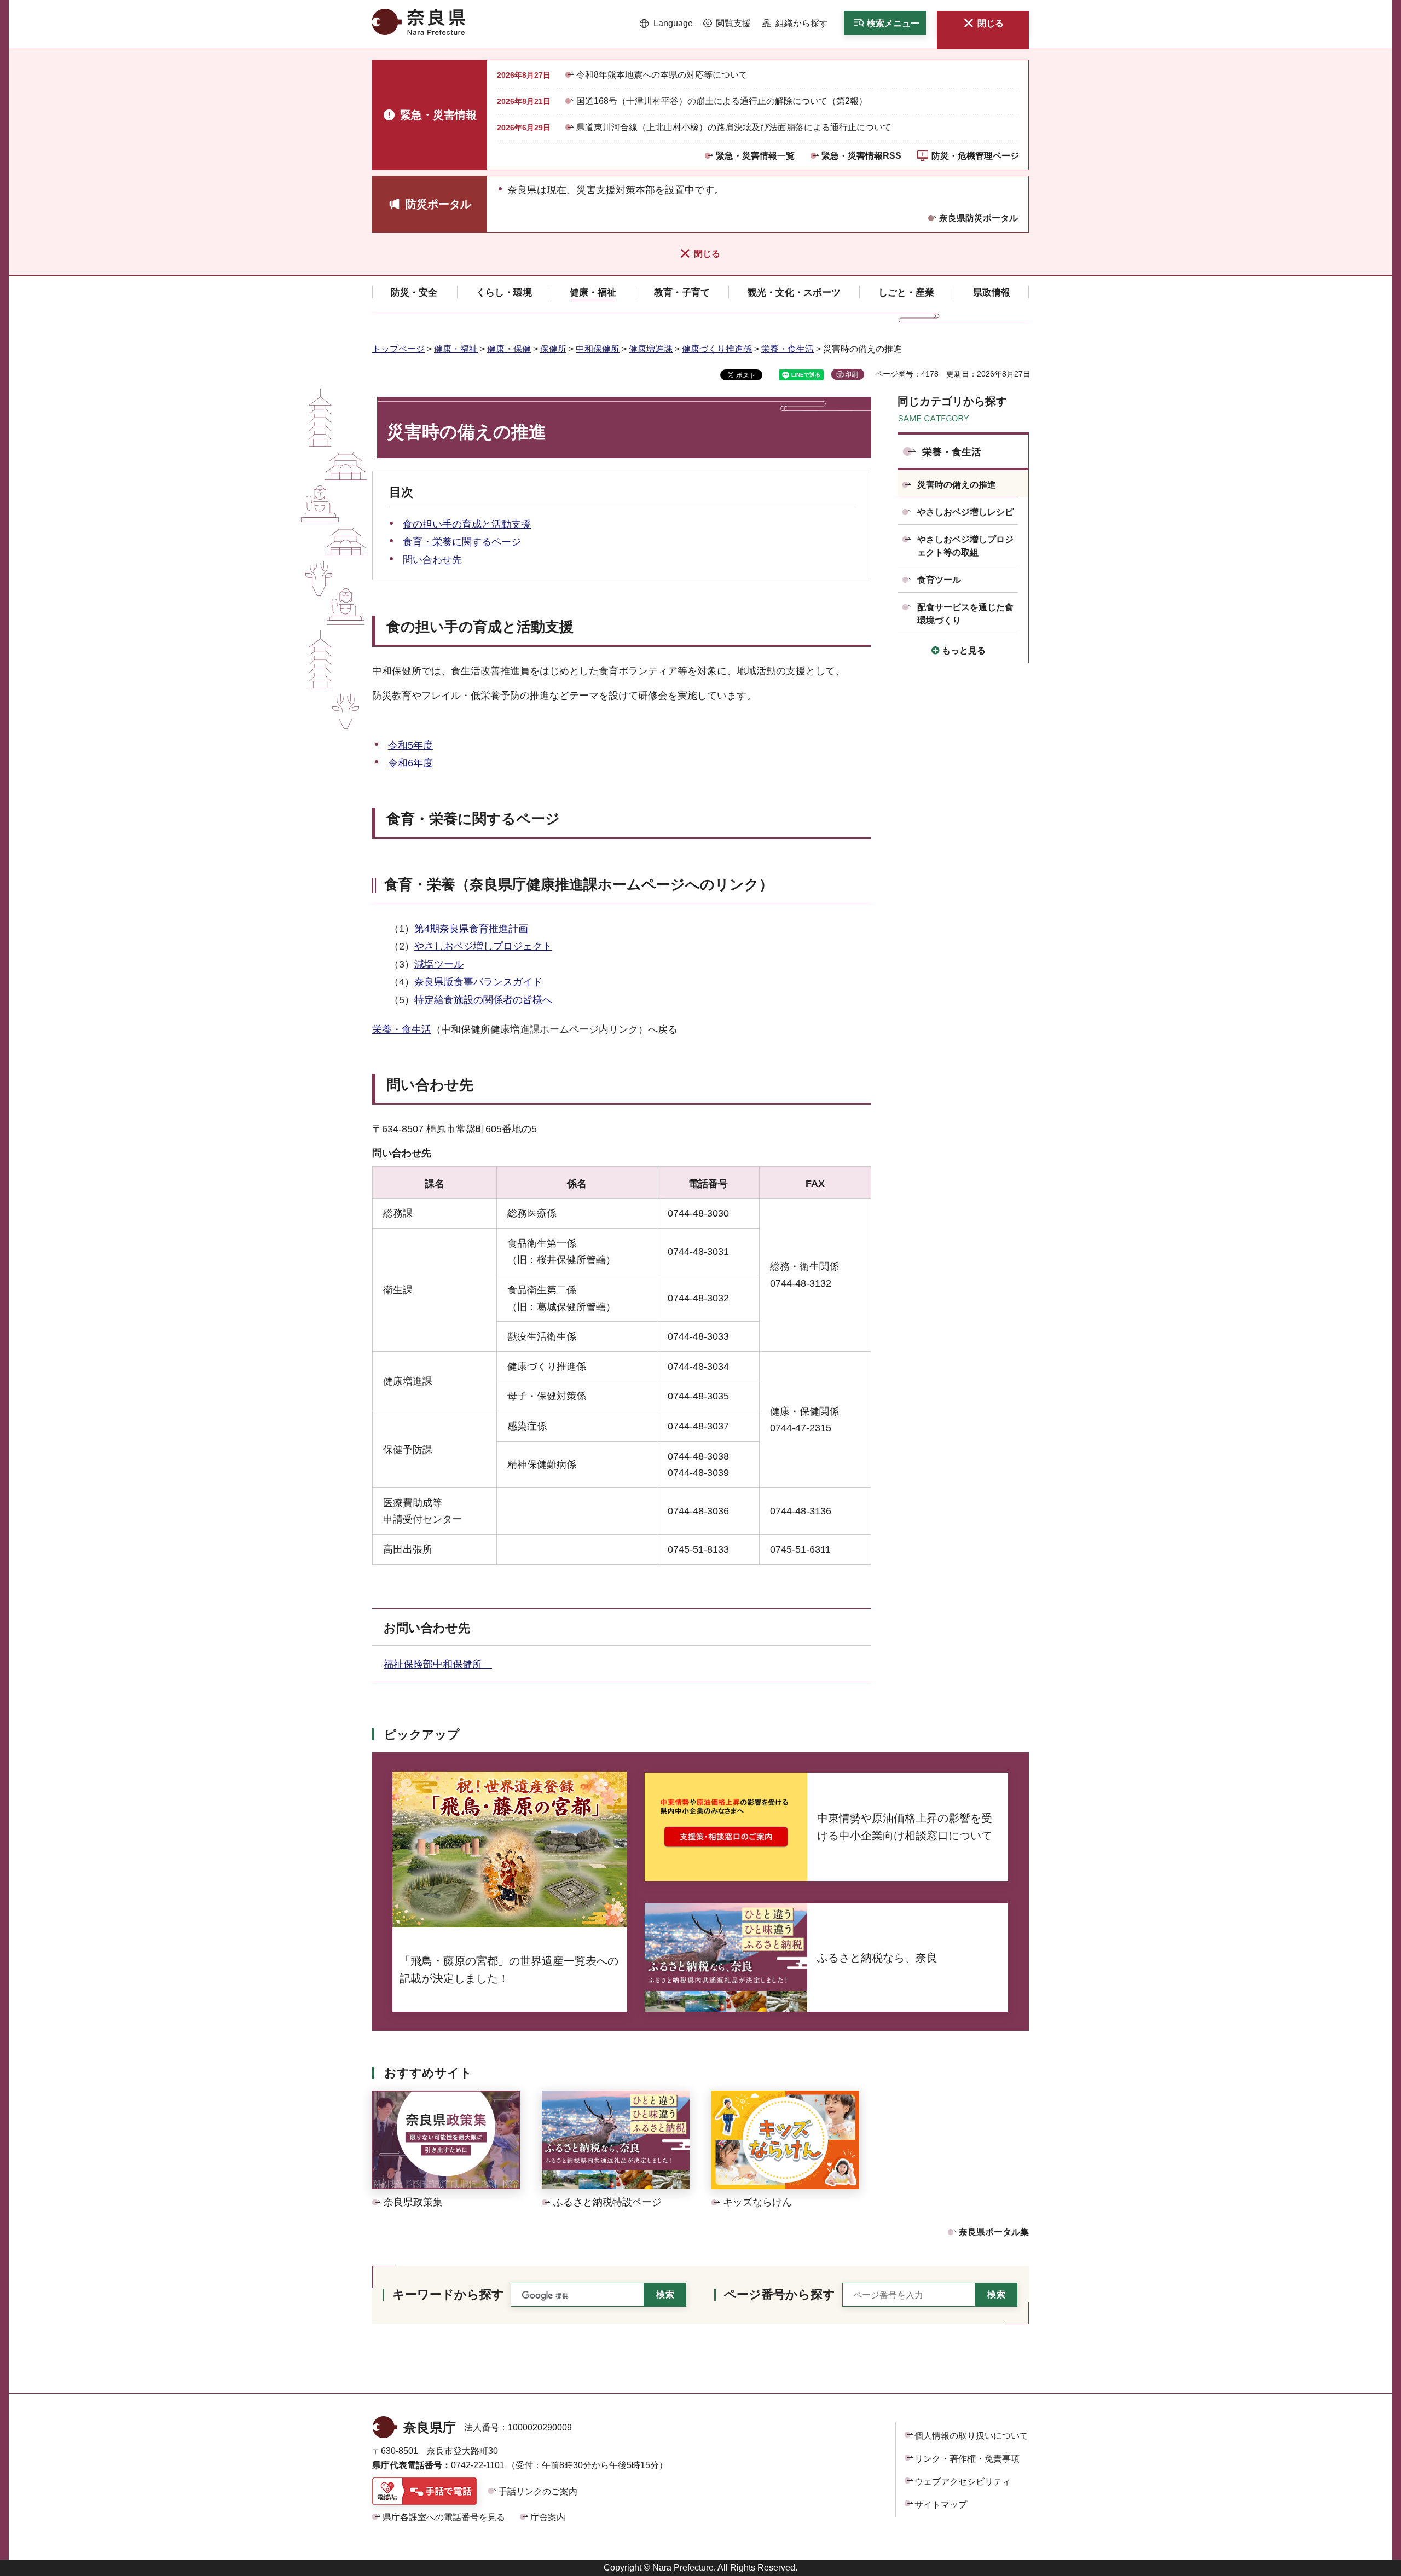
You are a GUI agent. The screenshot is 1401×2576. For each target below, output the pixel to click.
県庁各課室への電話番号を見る (444, 2517)
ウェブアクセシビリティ (963, 2482)
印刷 (852, 374)
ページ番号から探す (780, 2294)
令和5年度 (410, 745)
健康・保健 (509, 349)
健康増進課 (651, 349)
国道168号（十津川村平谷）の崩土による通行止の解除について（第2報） (722, 101)
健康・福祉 (456, 349)
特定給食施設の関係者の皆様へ (483, 1000)
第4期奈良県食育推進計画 (471, 929)
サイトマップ (941, 2505)
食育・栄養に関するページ (462, 542)
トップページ (398, 349)
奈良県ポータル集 (994, 2232)
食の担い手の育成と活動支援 (467, 524)
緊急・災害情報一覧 (755, 156)
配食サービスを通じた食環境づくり (965, 614)
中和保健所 (598, 349)
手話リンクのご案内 (538, 2491)
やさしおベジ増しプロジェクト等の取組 (965, 546)
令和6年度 (410, 763)
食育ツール (939, 580)
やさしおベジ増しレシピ (965, 512)
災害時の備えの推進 (957, 485)
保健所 (553, 349)
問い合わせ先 (432, 560)
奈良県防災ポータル (979, 218)
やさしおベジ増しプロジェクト (483, 946)
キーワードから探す (448, 2294)
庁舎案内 (548, 2517)
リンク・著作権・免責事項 (967, 2459)
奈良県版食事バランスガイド (478, 982)
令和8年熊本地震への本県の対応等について (662, 75)
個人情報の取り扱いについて (971, 2436)
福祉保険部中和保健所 (438, 1664)
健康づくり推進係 (717, 349)
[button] (666, 24)
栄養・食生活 (788, 349)
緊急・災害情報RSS (861, 156)
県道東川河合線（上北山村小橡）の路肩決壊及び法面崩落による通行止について (734, 127)
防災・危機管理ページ (975, 156)
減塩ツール (439, 964)
